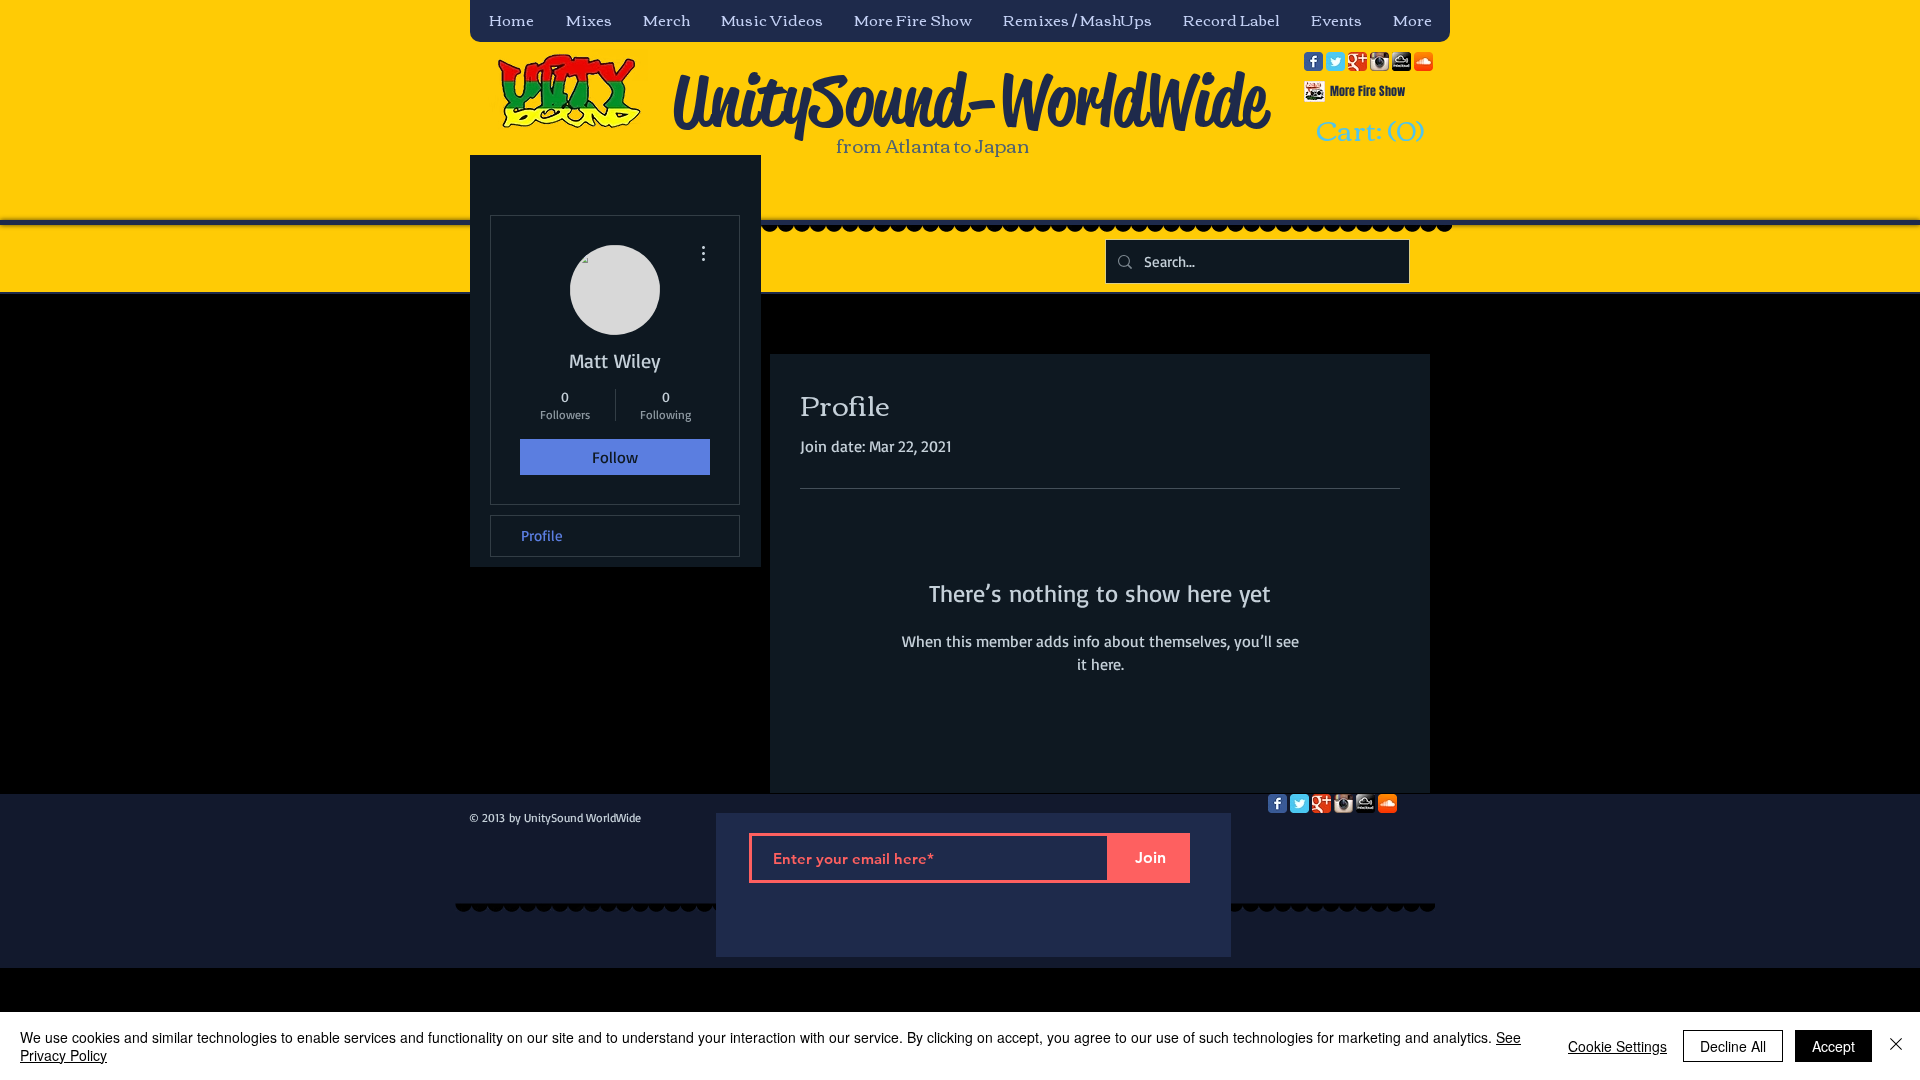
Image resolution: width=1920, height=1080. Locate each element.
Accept (1833, 1046)
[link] (1367, 132)
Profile (542, 535)
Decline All (1733, 1046)
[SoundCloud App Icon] (1423, 61)
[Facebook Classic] (1313, 61)
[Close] (1896, 1046)
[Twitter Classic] (1335, 61)
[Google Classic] (1357, 61)
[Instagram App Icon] (1379, 61)
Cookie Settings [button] (1617, 1046)
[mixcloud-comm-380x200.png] (1401, 61)
